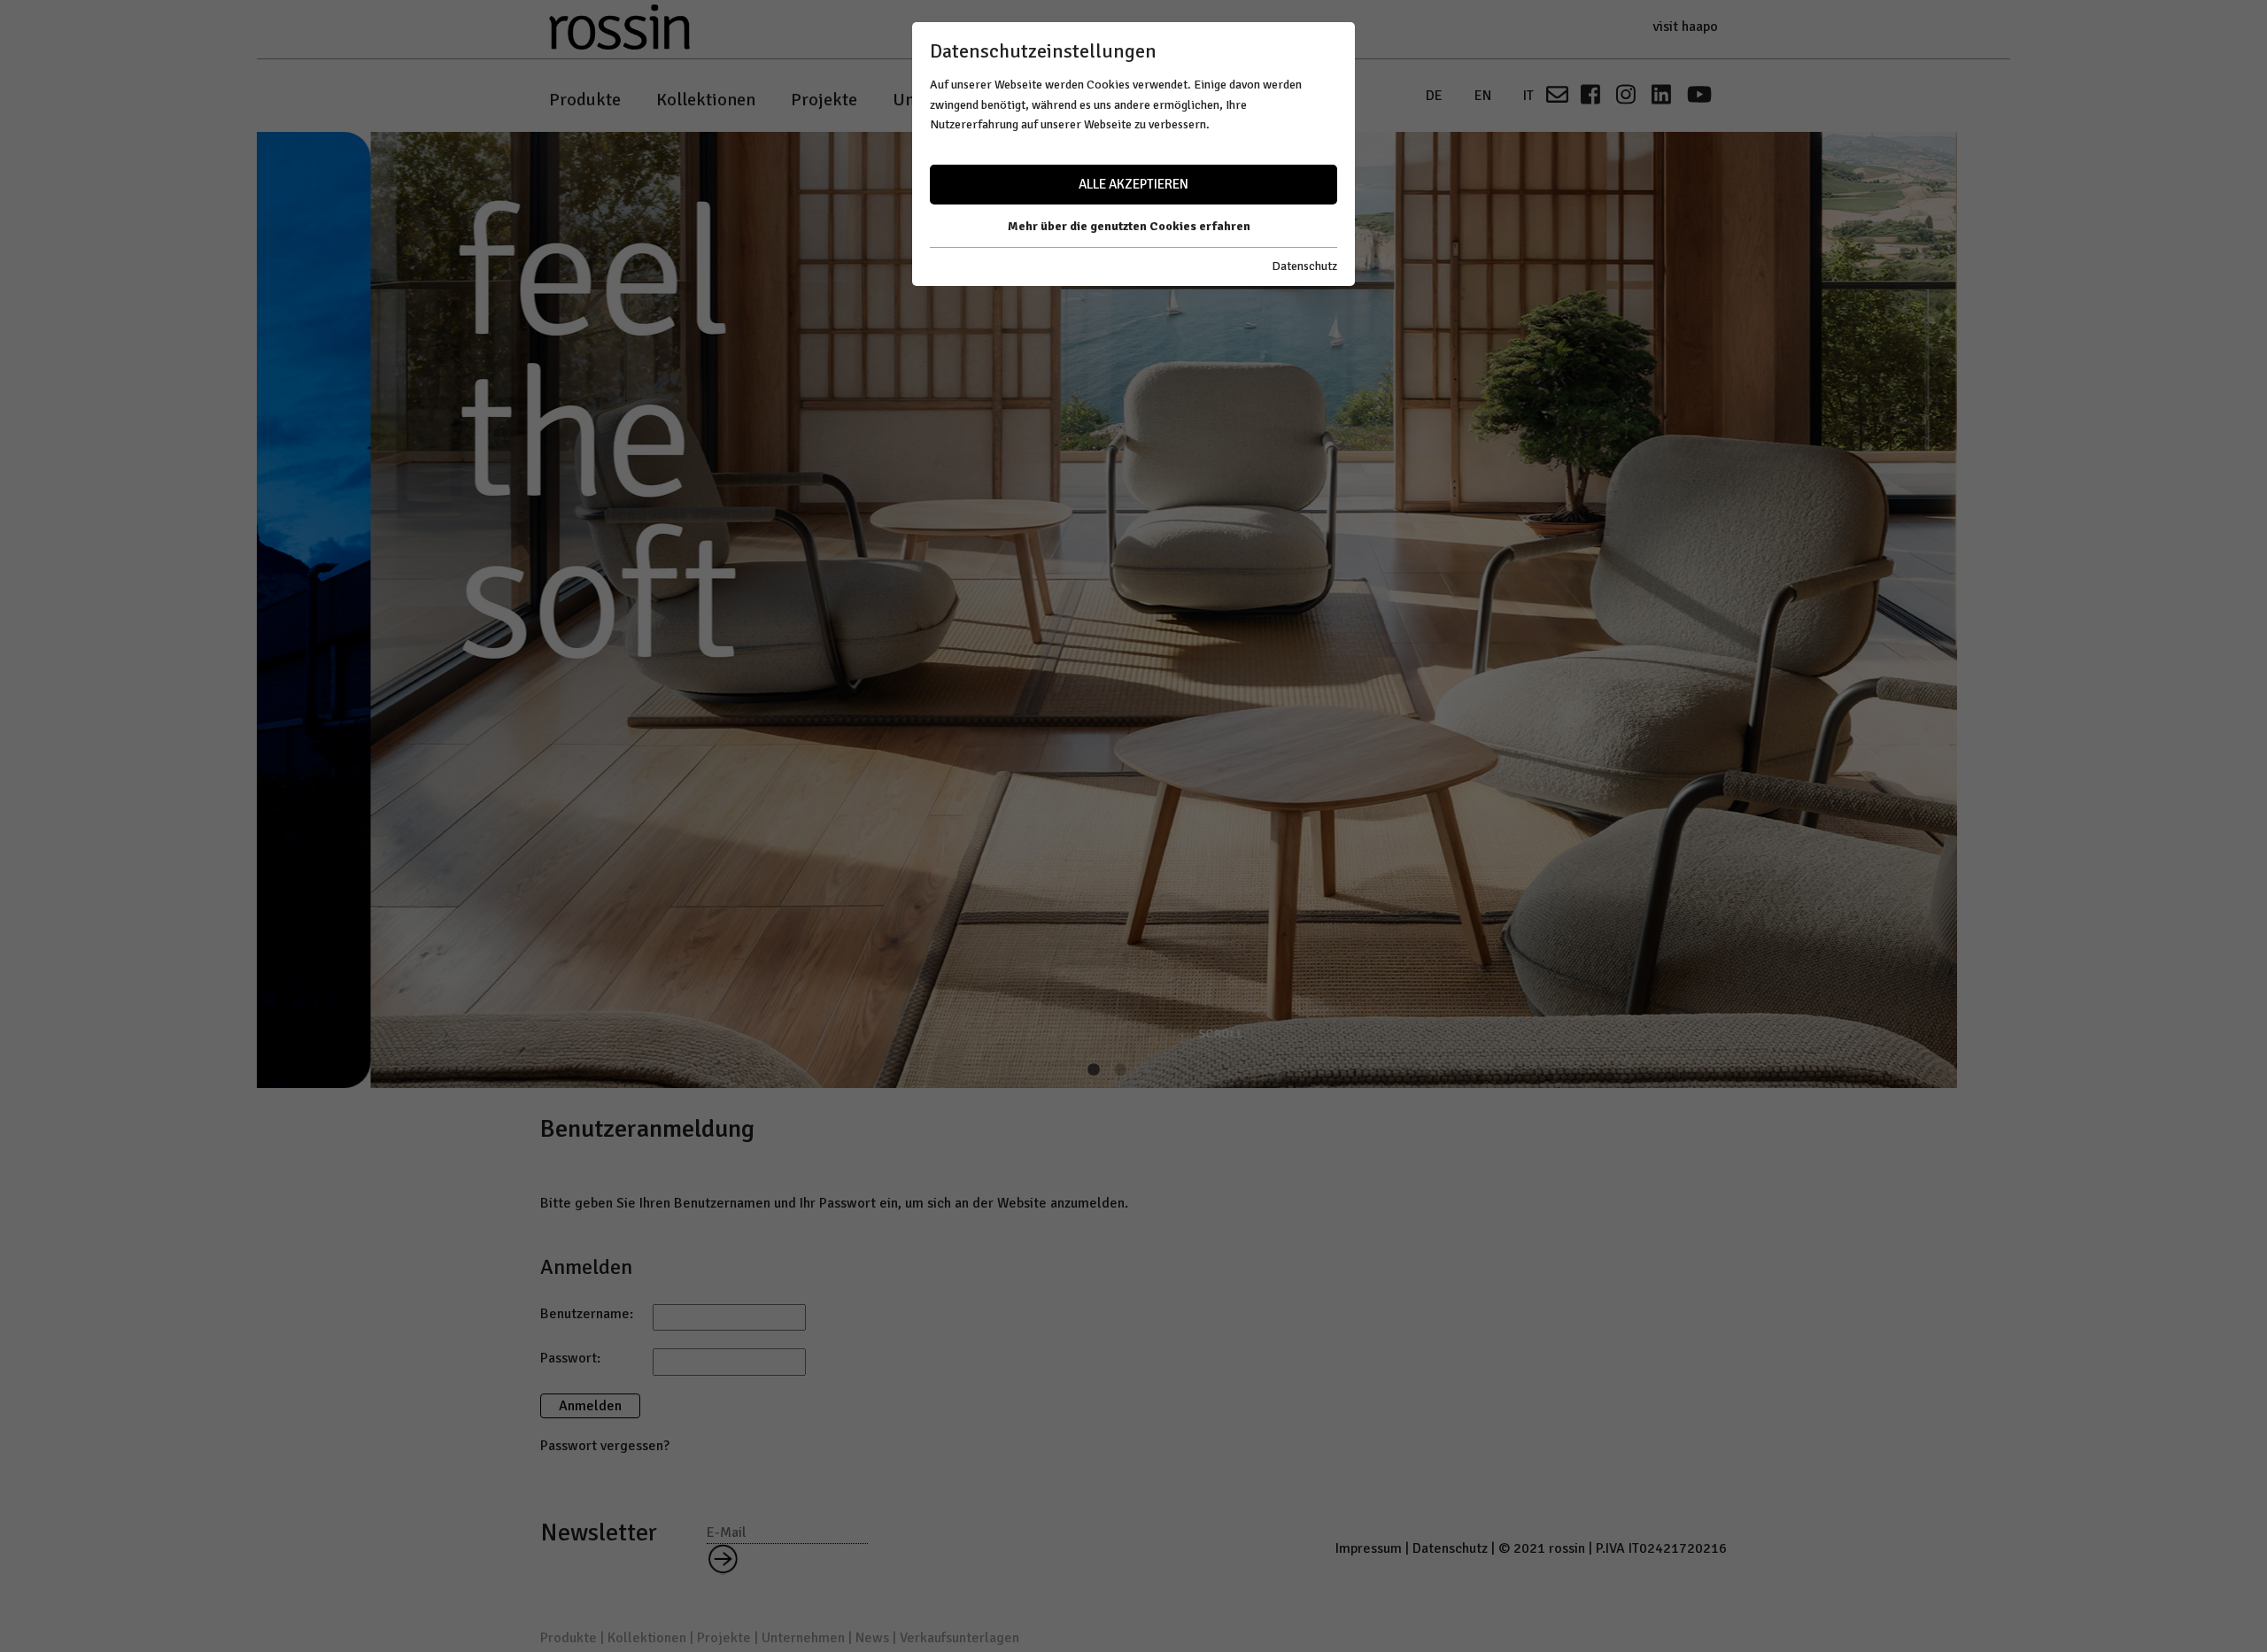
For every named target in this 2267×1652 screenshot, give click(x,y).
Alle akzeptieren (1133, 184)
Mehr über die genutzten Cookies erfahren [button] (1129, 226)
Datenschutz (1304, 266)
